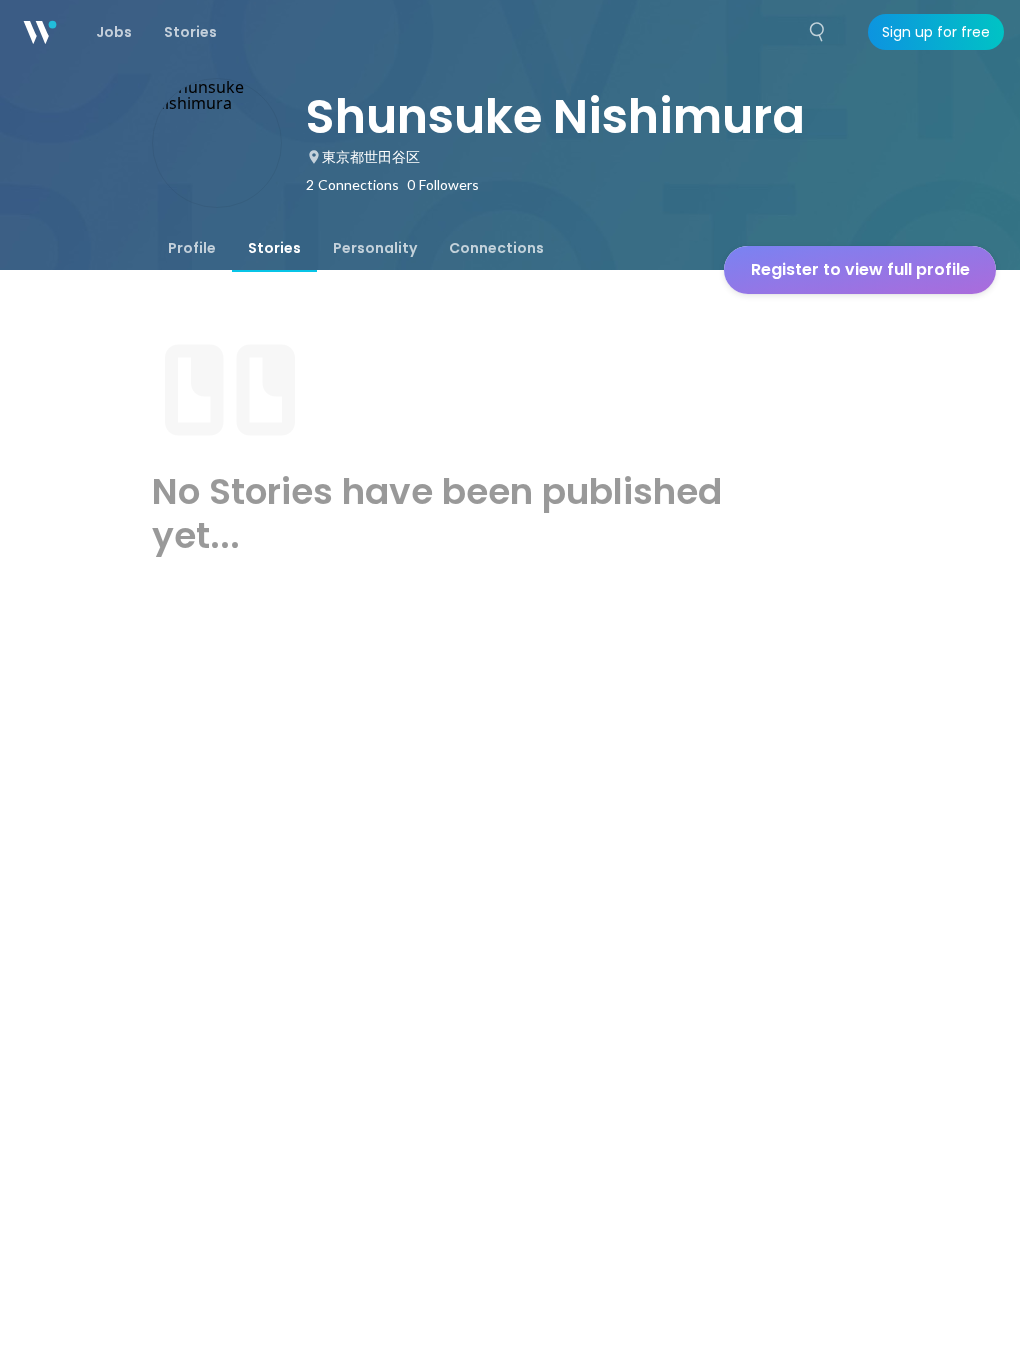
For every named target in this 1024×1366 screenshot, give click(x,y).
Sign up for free (936, 32)
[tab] (192, 248)
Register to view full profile (860, 269)
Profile (192, 248)
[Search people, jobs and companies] (818, 32)
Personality (375, 248)
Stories (274, 248)
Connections (496, 248)
